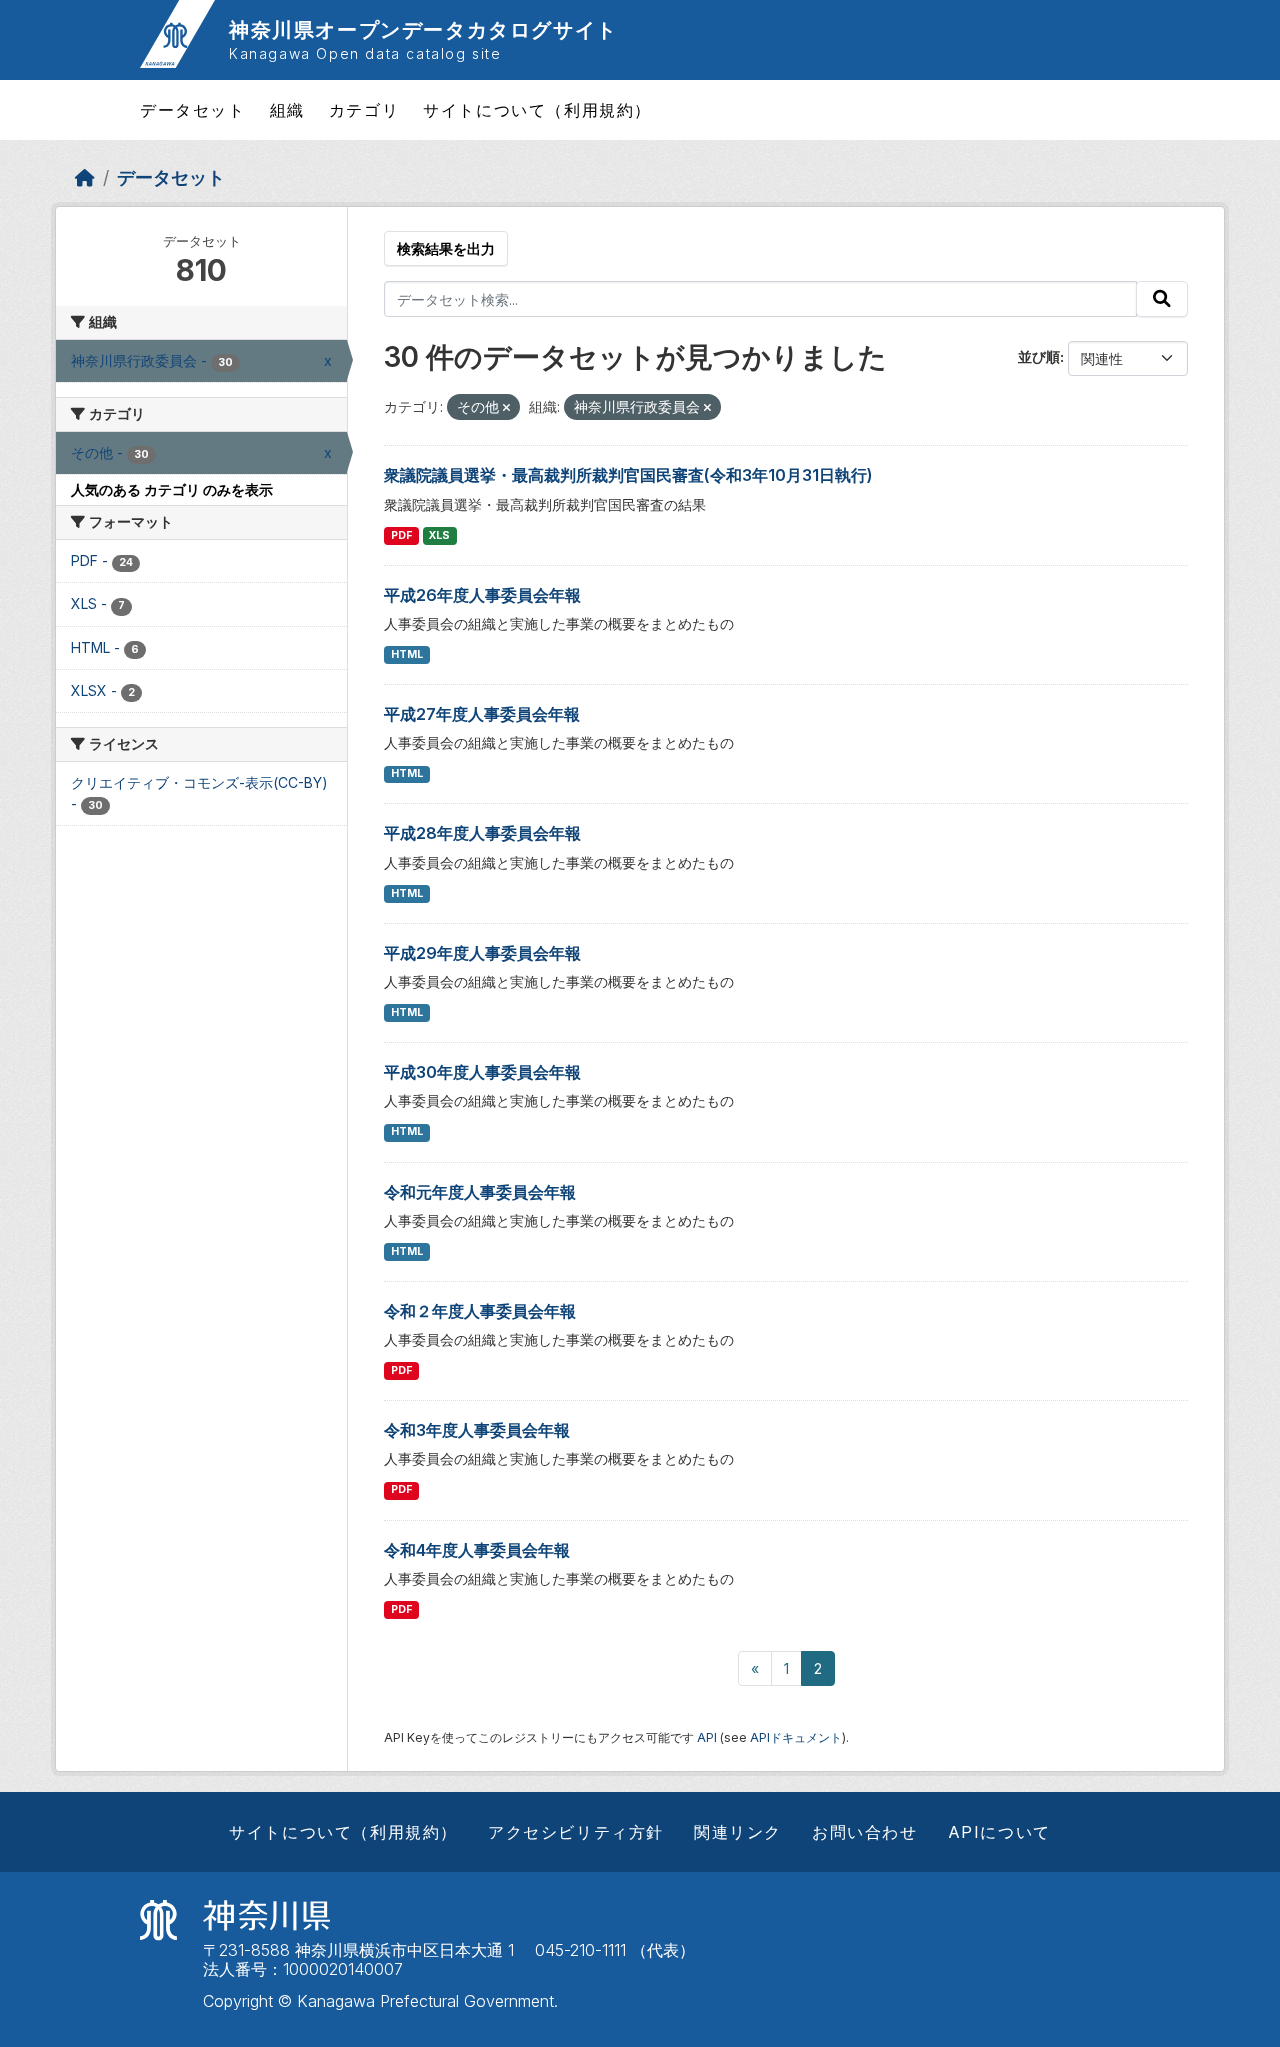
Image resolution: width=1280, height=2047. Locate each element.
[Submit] (1162, 299)
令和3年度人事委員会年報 (477, 1430)
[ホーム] (85, 177)
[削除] (506, 408)
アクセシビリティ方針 (576, 1832)
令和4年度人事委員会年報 (477, 1550)
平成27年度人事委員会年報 (482, 714)
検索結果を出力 (446, 248)
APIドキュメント (796, 1737)
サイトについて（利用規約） (537, 110)
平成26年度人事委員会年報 (482, 595)
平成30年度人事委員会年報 (482, 1072)
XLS (439, 535)
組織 (287, 110)
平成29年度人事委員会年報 (482, 953)
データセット (193, 110)
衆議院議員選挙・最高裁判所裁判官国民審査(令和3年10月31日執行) (628, 475)
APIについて (999, 1832)
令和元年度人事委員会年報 (480, 1192)
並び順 (1039, 356)
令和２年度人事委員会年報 (480, 1311)
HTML (407, 654)
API (707, 1737)
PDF (401, 535)
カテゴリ (364, 110)
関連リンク (738, 1832)
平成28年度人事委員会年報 (482, 833)
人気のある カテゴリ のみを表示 (172, 489)
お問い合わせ (865, 1832)
